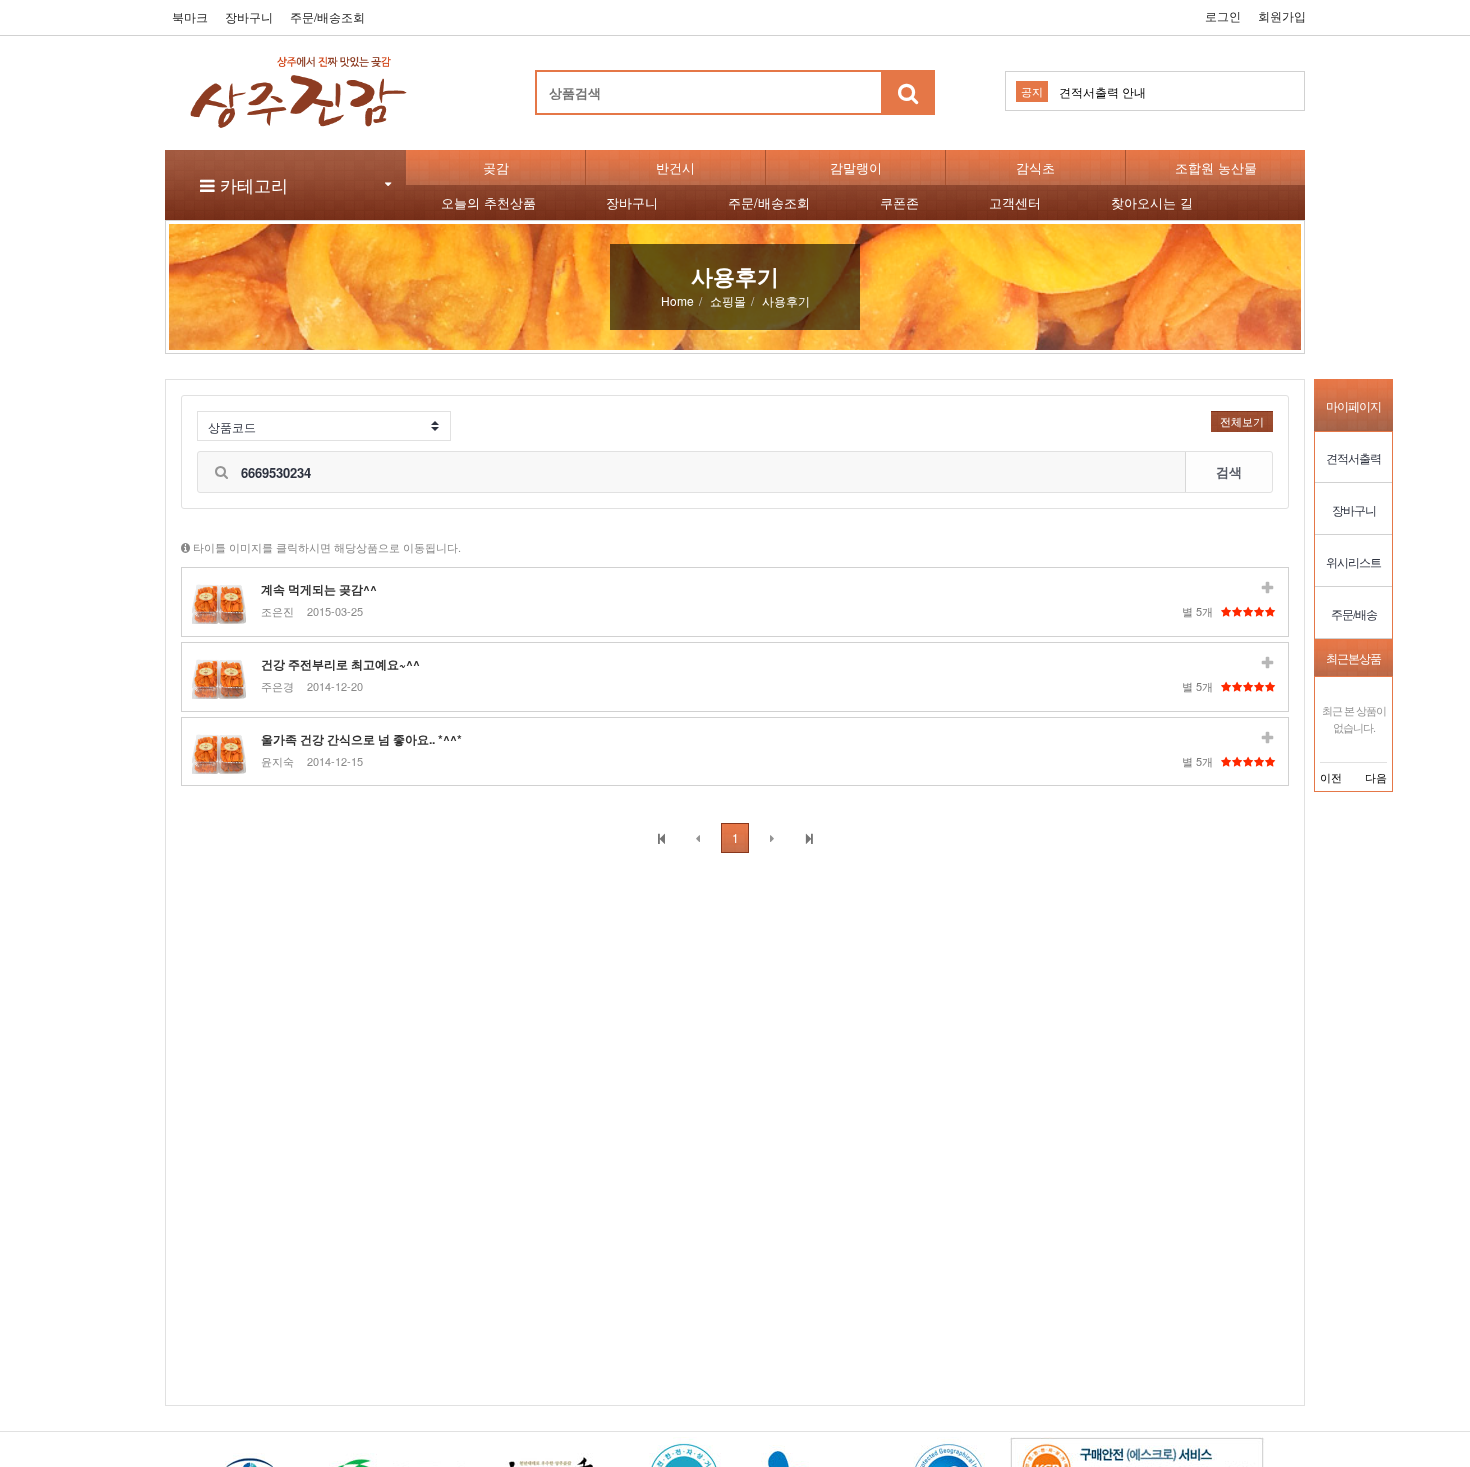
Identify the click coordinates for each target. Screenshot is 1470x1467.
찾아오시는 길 (1152, 202)
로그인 (1223, 15)
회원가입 (1282, 15)
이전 (1331, 777)
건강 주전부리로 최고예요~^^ (340, 664)
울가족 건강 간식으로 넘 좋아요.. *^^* (361, 739)
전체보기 (1242, 421)
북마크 (190, 16)
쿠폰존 (899, 202)
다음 (1376, 777)
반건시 (675, 167)
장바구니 (249, 16)
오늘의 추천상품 (488, 202)
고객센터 (1015, 202)
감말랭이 (856, 167)
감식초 (1035, 167)
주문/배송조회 (327, 16)
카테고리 (251, 184)
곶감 (496, 167)
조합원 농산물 (1216, 167)
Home (677, 300)
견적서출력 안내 (1102, 91)
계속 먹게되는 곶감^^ (319, 589)
